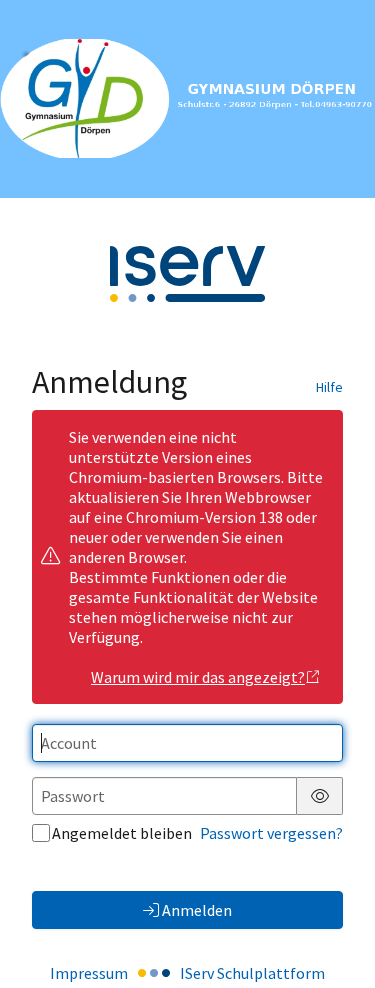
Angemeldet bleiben (122, 833)
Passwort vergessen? (271, 833)
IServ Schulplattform (252, 973)
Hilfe (329, 387)
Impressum (89, 973)
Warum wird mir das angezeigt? (198, 677)
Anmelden (197, 910)
